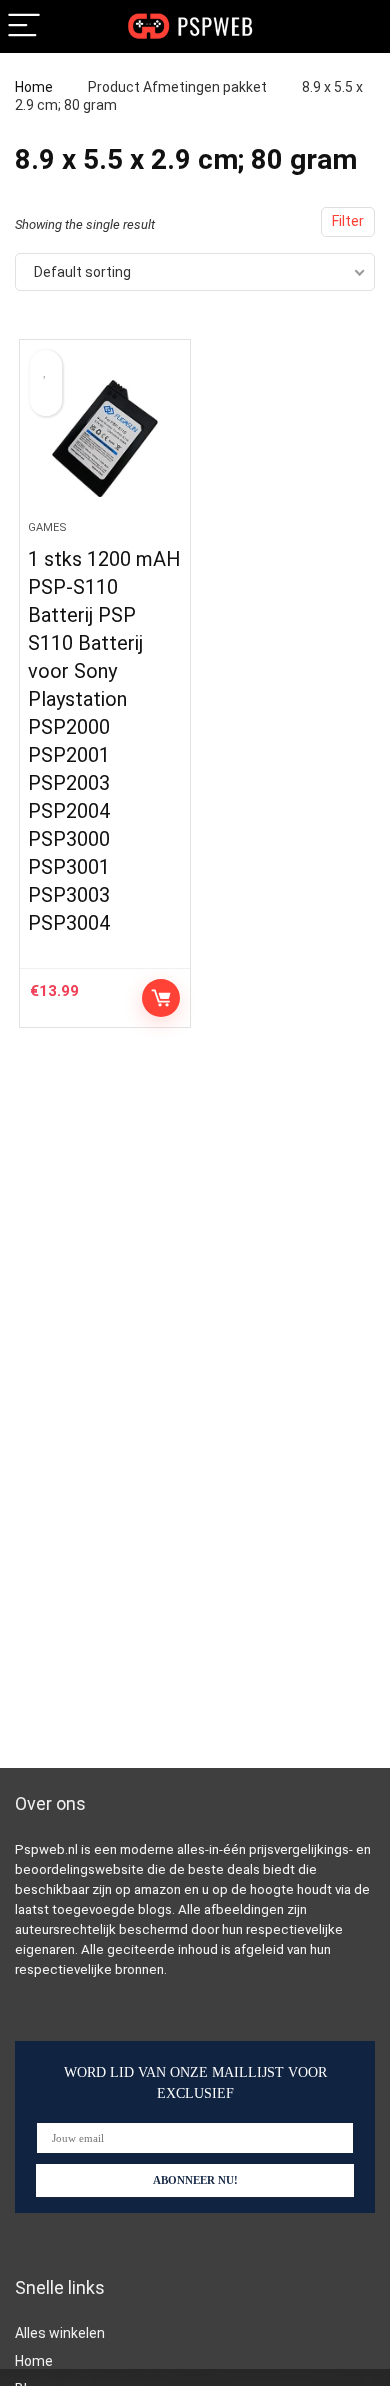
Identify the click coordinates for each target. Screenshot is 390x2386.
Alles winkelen (60, 2333)
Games (47, 527)
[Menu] (24, 26)
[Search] (359, 26)
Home (34, 87)
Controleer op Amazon (161, 998)
